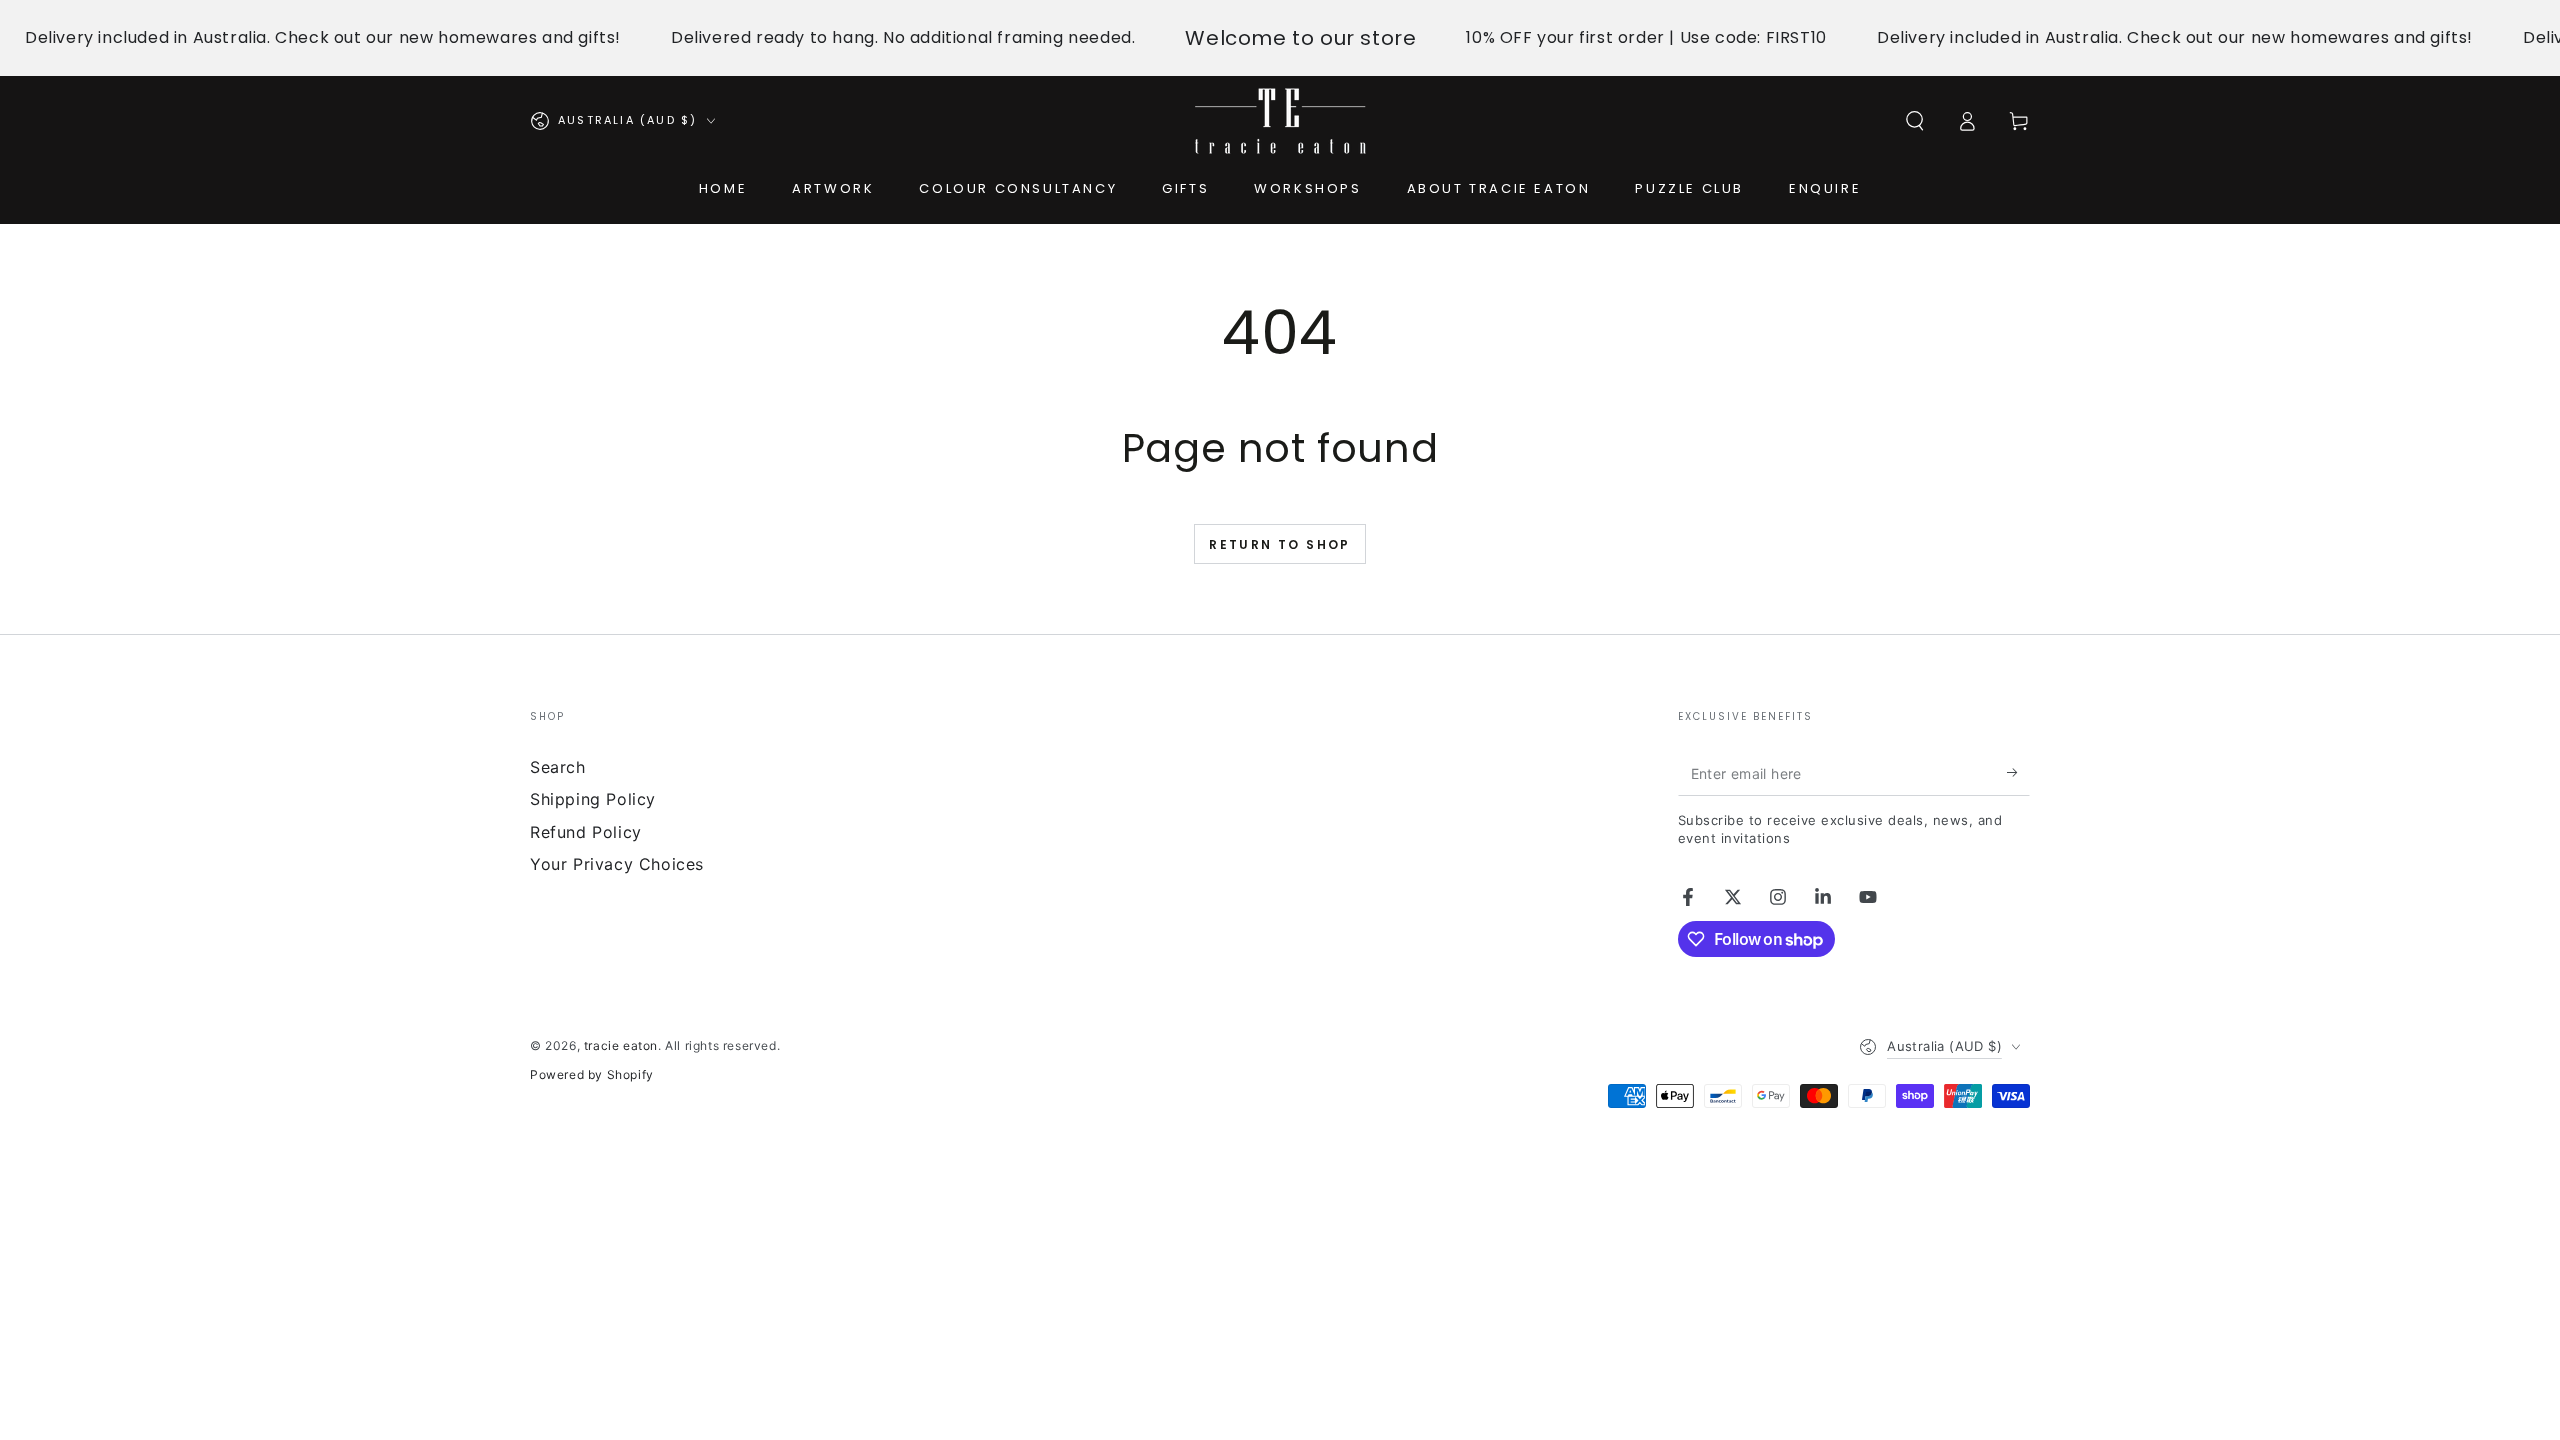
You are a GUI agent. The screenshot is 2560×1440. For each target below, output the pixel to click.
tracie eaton (621, 1045)
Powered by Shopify (592, 1074)
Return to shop (1280, 544)
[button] (1915, 121)
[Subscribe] (2018, 773)
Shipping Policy (593, 799)
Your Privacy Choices (617, 864)
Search (558, 767)
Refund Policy (586, 832)
